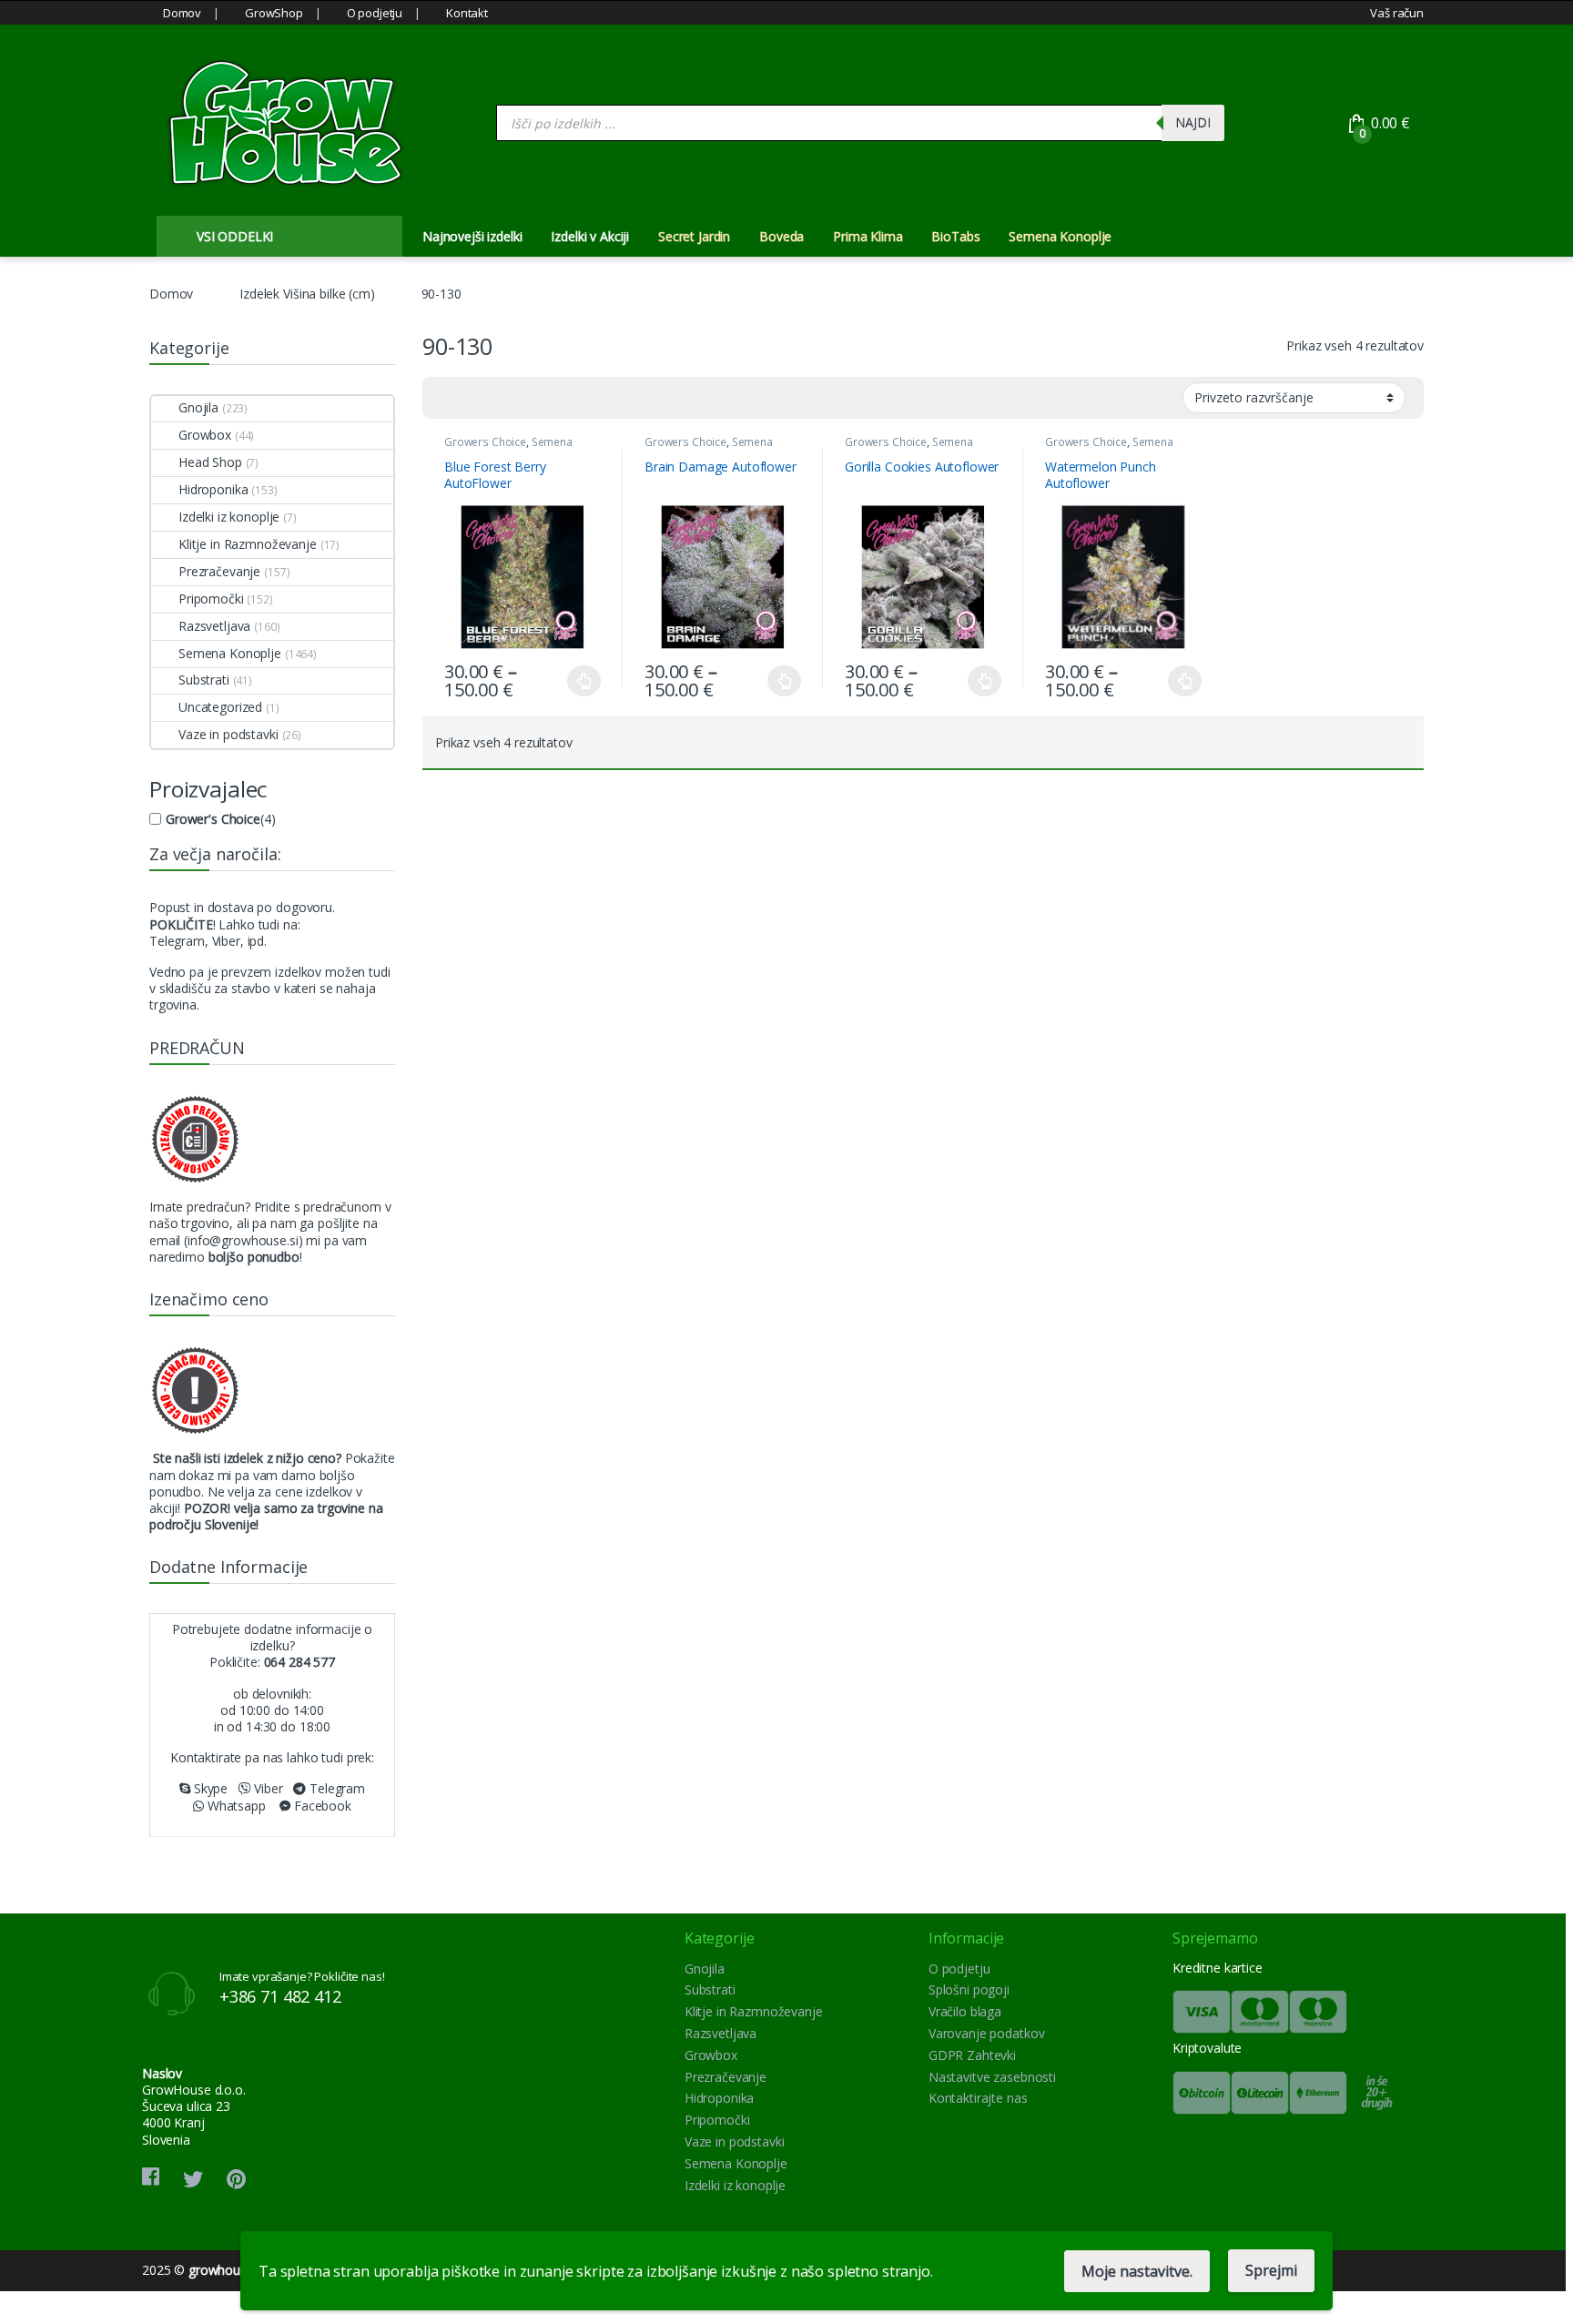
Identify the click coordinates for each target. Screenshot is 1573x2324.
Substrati (204, 680)
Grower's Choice (213, 819)
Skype (209, 1788)
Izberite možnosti (573, 681)
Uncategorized (220, 707)
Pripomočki (211, 599)
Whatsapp (235, 1806)
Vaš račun (1397, 13)
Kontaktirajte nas (978, 2098)
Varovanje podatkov (986, 2033)
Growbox (205, 435)
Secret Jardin (694, 236)
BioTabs (955, 236)
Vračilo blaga (965, 2011)
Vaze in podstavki (228, 734)
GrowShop (274, 13)
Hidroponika (213, 489)
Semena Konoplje (1060, 236)
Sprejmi (1271, 2270)
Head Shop (210, 462)
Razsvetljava (214, 626)
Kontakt (467, 13)
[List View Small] (526, 398)
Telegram (335, 1788)
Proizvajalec (208, 789)
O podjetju (375, 13)
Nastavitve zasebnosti (992, 2077)
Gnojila (198, 407)
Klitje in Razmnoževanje (248, 544)
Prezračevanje (219, 571)
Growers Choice (485, 442)
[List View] (500, 398)
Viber (267, 1788)
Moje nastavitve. (1137, 2271)
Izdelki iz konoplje (229, 517)
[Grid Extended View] (473, 398)
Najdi (1193, 122)
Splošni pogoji (969, 1989)
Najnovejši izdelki (472, 236)
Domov (182, 13)
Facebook (321, 1806)
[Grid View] (447, 398)
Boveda (781, 236)
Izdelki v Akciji (590, 236)
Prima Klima (868, 236)
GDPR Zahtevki (972, 2055)
